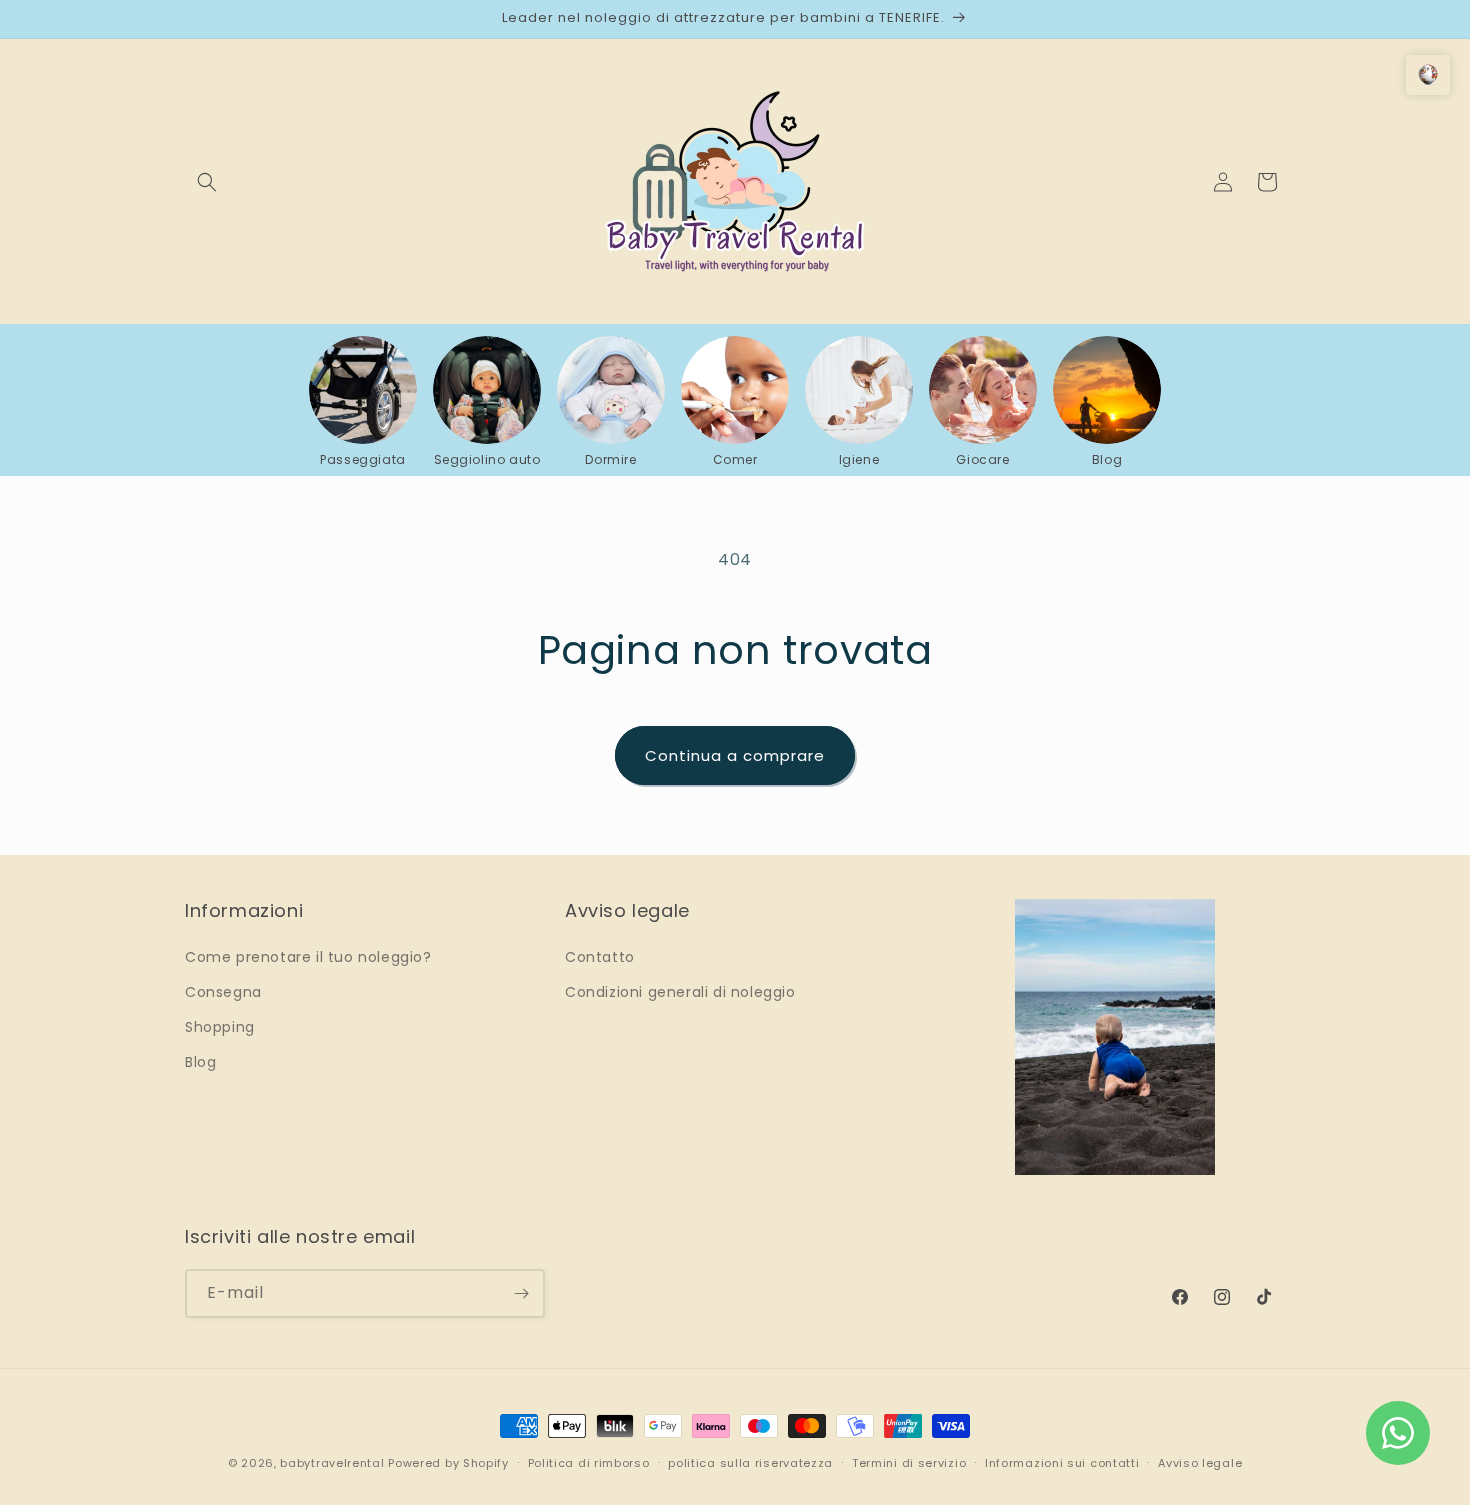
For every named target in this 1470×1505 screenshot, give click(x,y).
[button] (207, 182)
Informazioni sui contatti (1062, 1463)
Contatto (600, 957)
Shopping (220, 1027)
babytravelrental (332, 1463)
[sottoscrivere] (521, 1293)
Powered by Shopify (448, 1463)
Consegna (223, 992)
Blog (200, 1062)
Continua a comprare (735, 755)
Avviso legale (1200, 1463)
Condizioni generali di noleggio (680, 992)
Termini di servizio (909, 1463)
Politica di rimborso (589, 1463)
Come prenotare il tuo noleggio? (308, 957)
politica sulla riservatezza (750, 1463)
